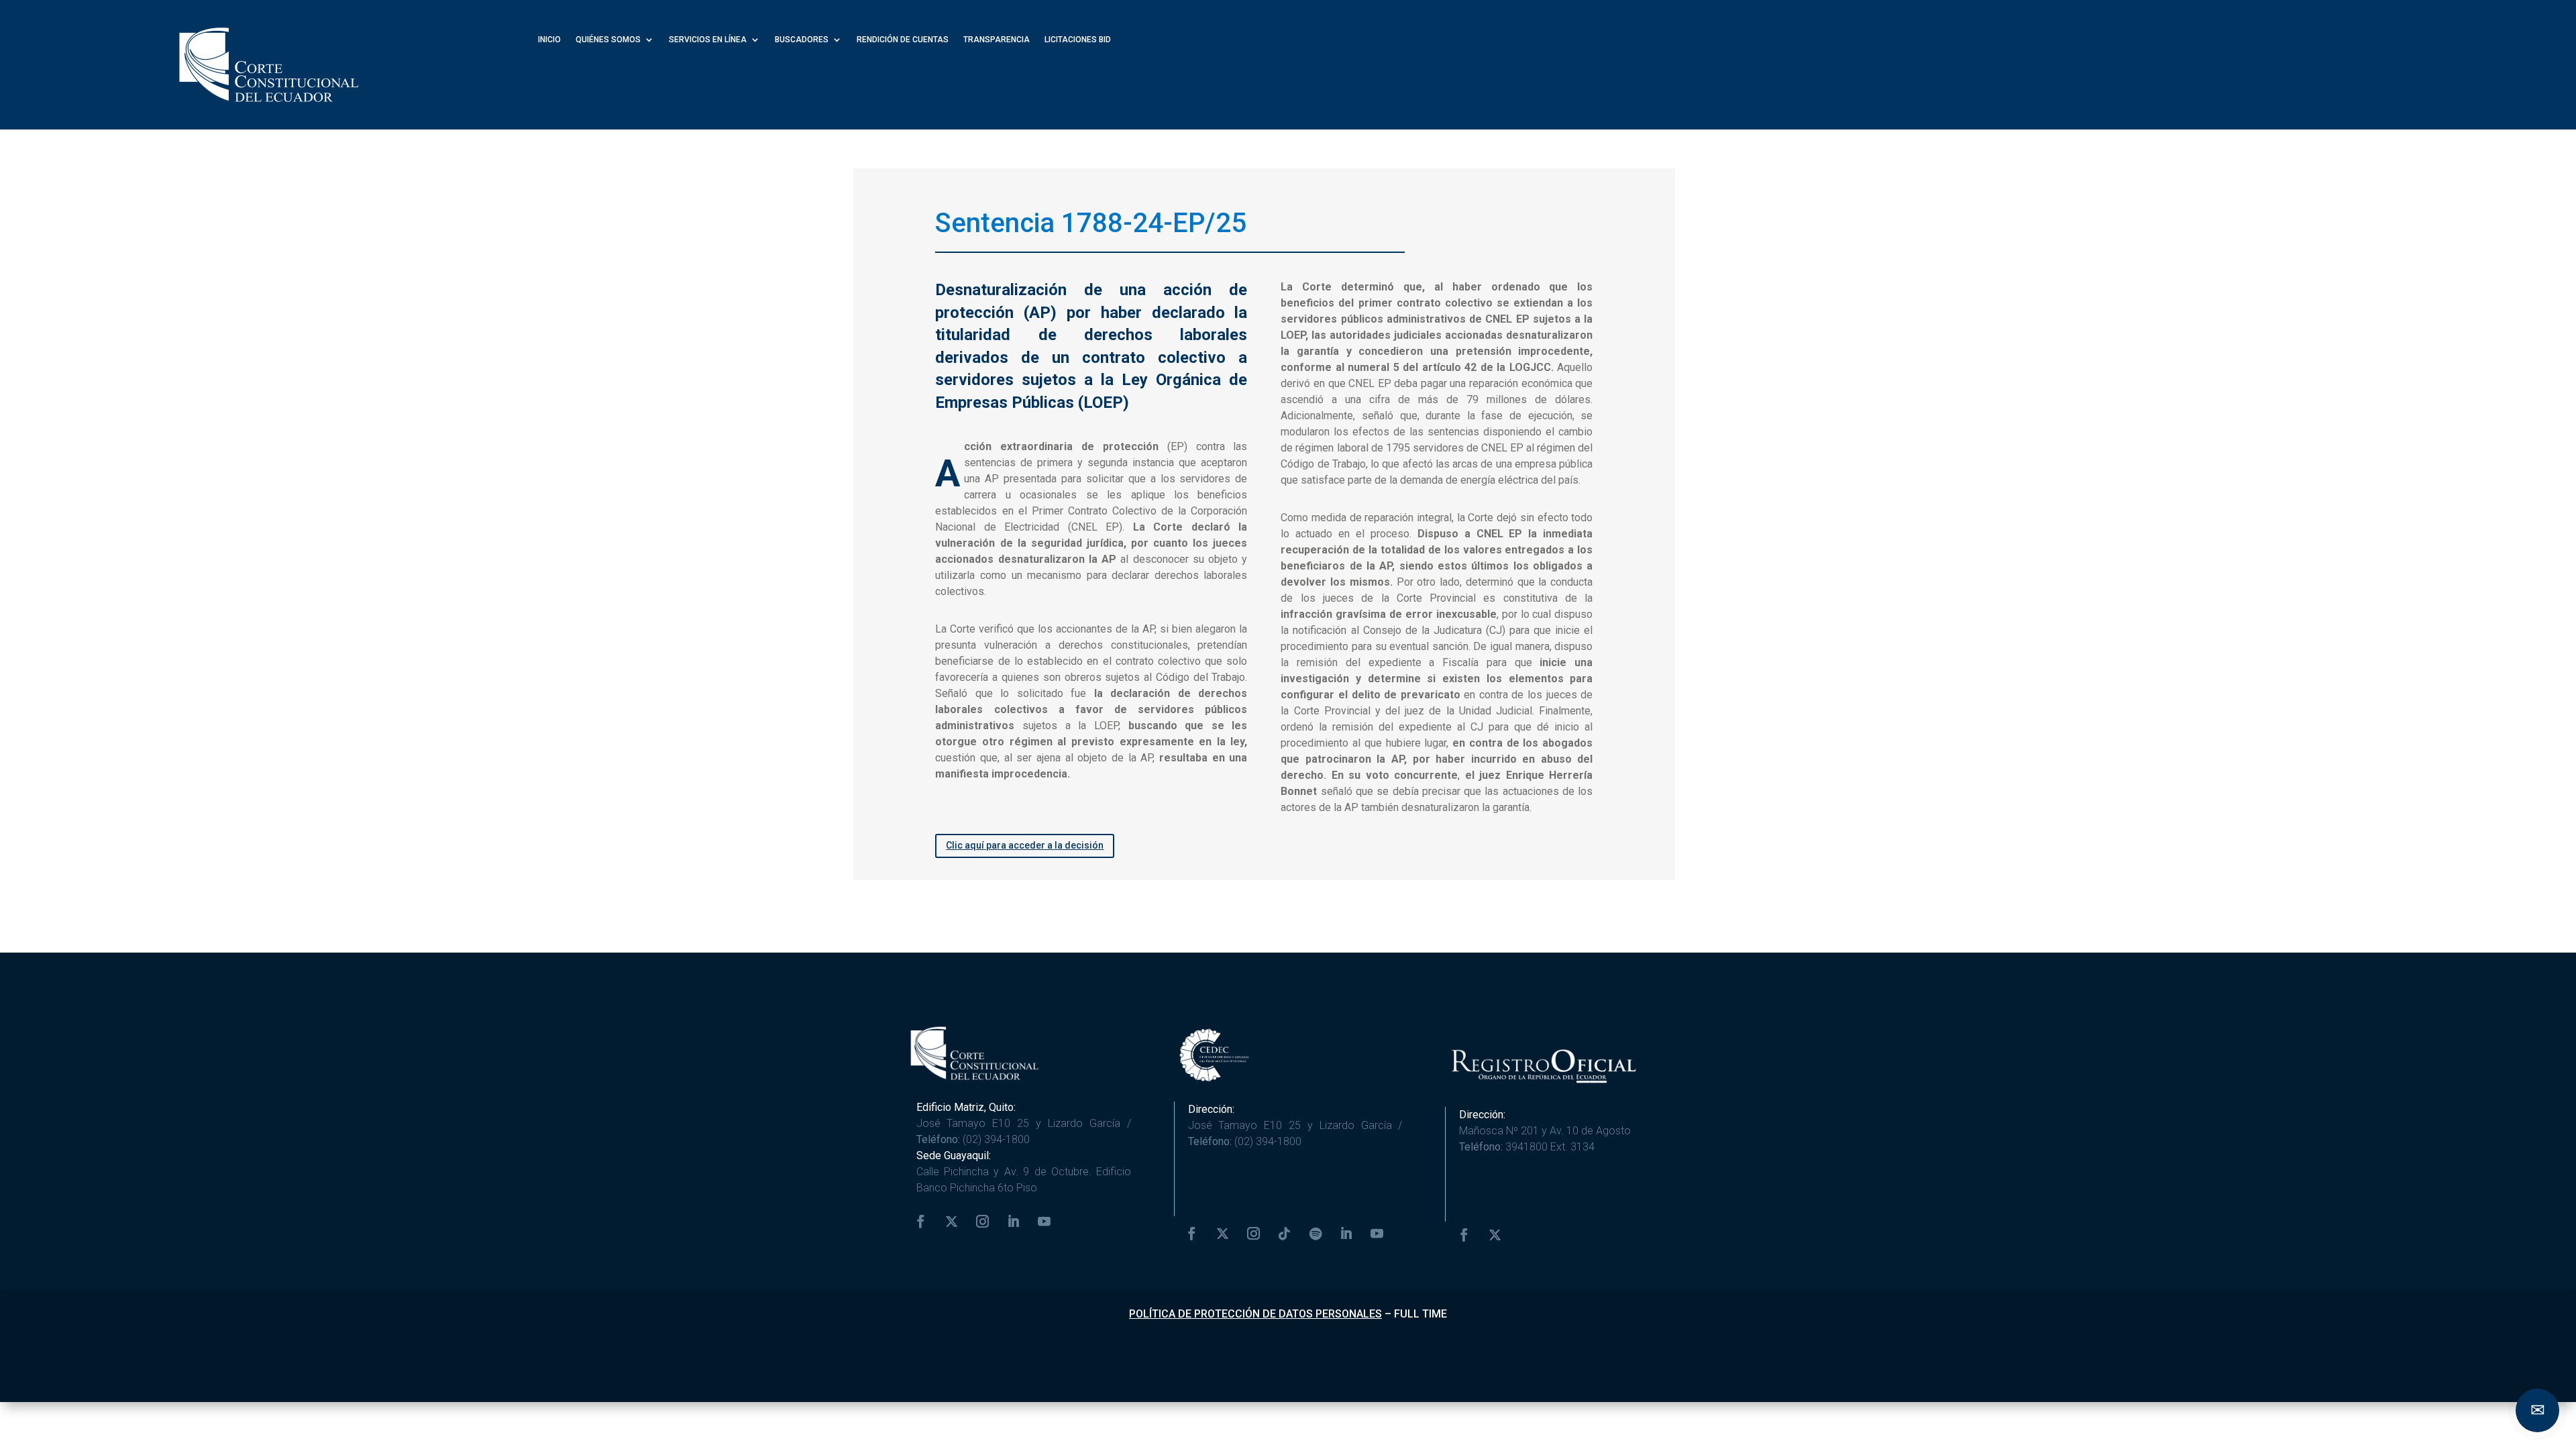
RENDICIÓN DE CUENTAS (903, 40)
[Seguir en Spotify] (1316, 1234)
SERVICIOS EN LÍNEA (708, 40)
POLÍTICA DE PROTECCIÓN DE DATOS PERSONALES (1255, 1314)
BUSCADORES (802, 40)
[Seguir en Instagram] (983, 1222)
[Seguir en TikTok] (1285, 1234)
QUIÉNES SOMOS (608, 40)
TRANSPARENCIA (997, 40)
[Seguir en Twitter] (952, 1222)
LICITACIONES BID (1078, 40)
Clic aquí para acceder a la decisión (1025, 845)
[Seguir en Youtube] (1044, 1222)
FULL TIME (1420, 1314)
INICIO (549, 40)
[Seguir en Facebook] (921, 1222)
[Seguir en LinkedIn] (1014, 1222)
